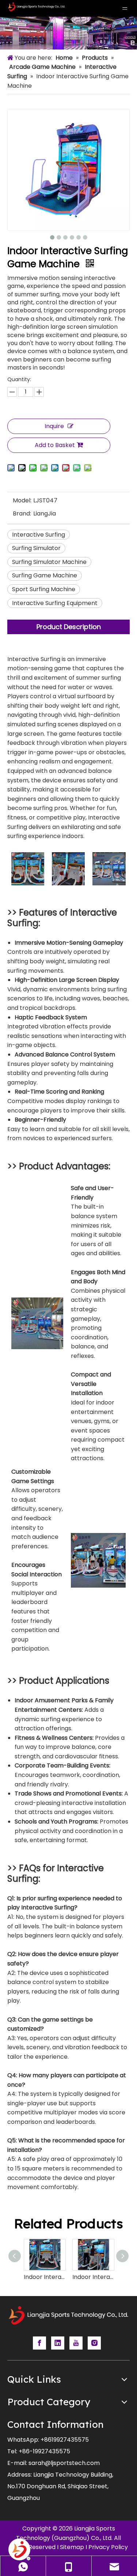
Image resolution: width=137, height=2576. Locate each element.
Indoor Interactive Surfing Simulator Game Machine (93, 2277)
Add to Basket (55, 445)
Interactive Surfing (39, 535)
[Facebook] (39, 2343)
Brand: (22, 513)
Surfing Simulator (36, 548)
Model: (22, 500)
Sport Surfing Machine (44, 589)
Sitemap (72, 2547)
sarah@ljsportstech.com (64, 2463)
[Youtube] (76, 2343)
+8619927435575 (65, 2440)
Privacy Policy (108, 2547)
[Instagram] (94, 2343)
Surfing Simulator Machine (49, 562)
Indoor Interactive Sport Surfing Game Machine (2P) (44, 2277)
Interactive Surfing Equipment (55, 603)
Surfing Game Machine (45, 575)
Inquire (54, 426)
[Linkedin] (58, 2343)
